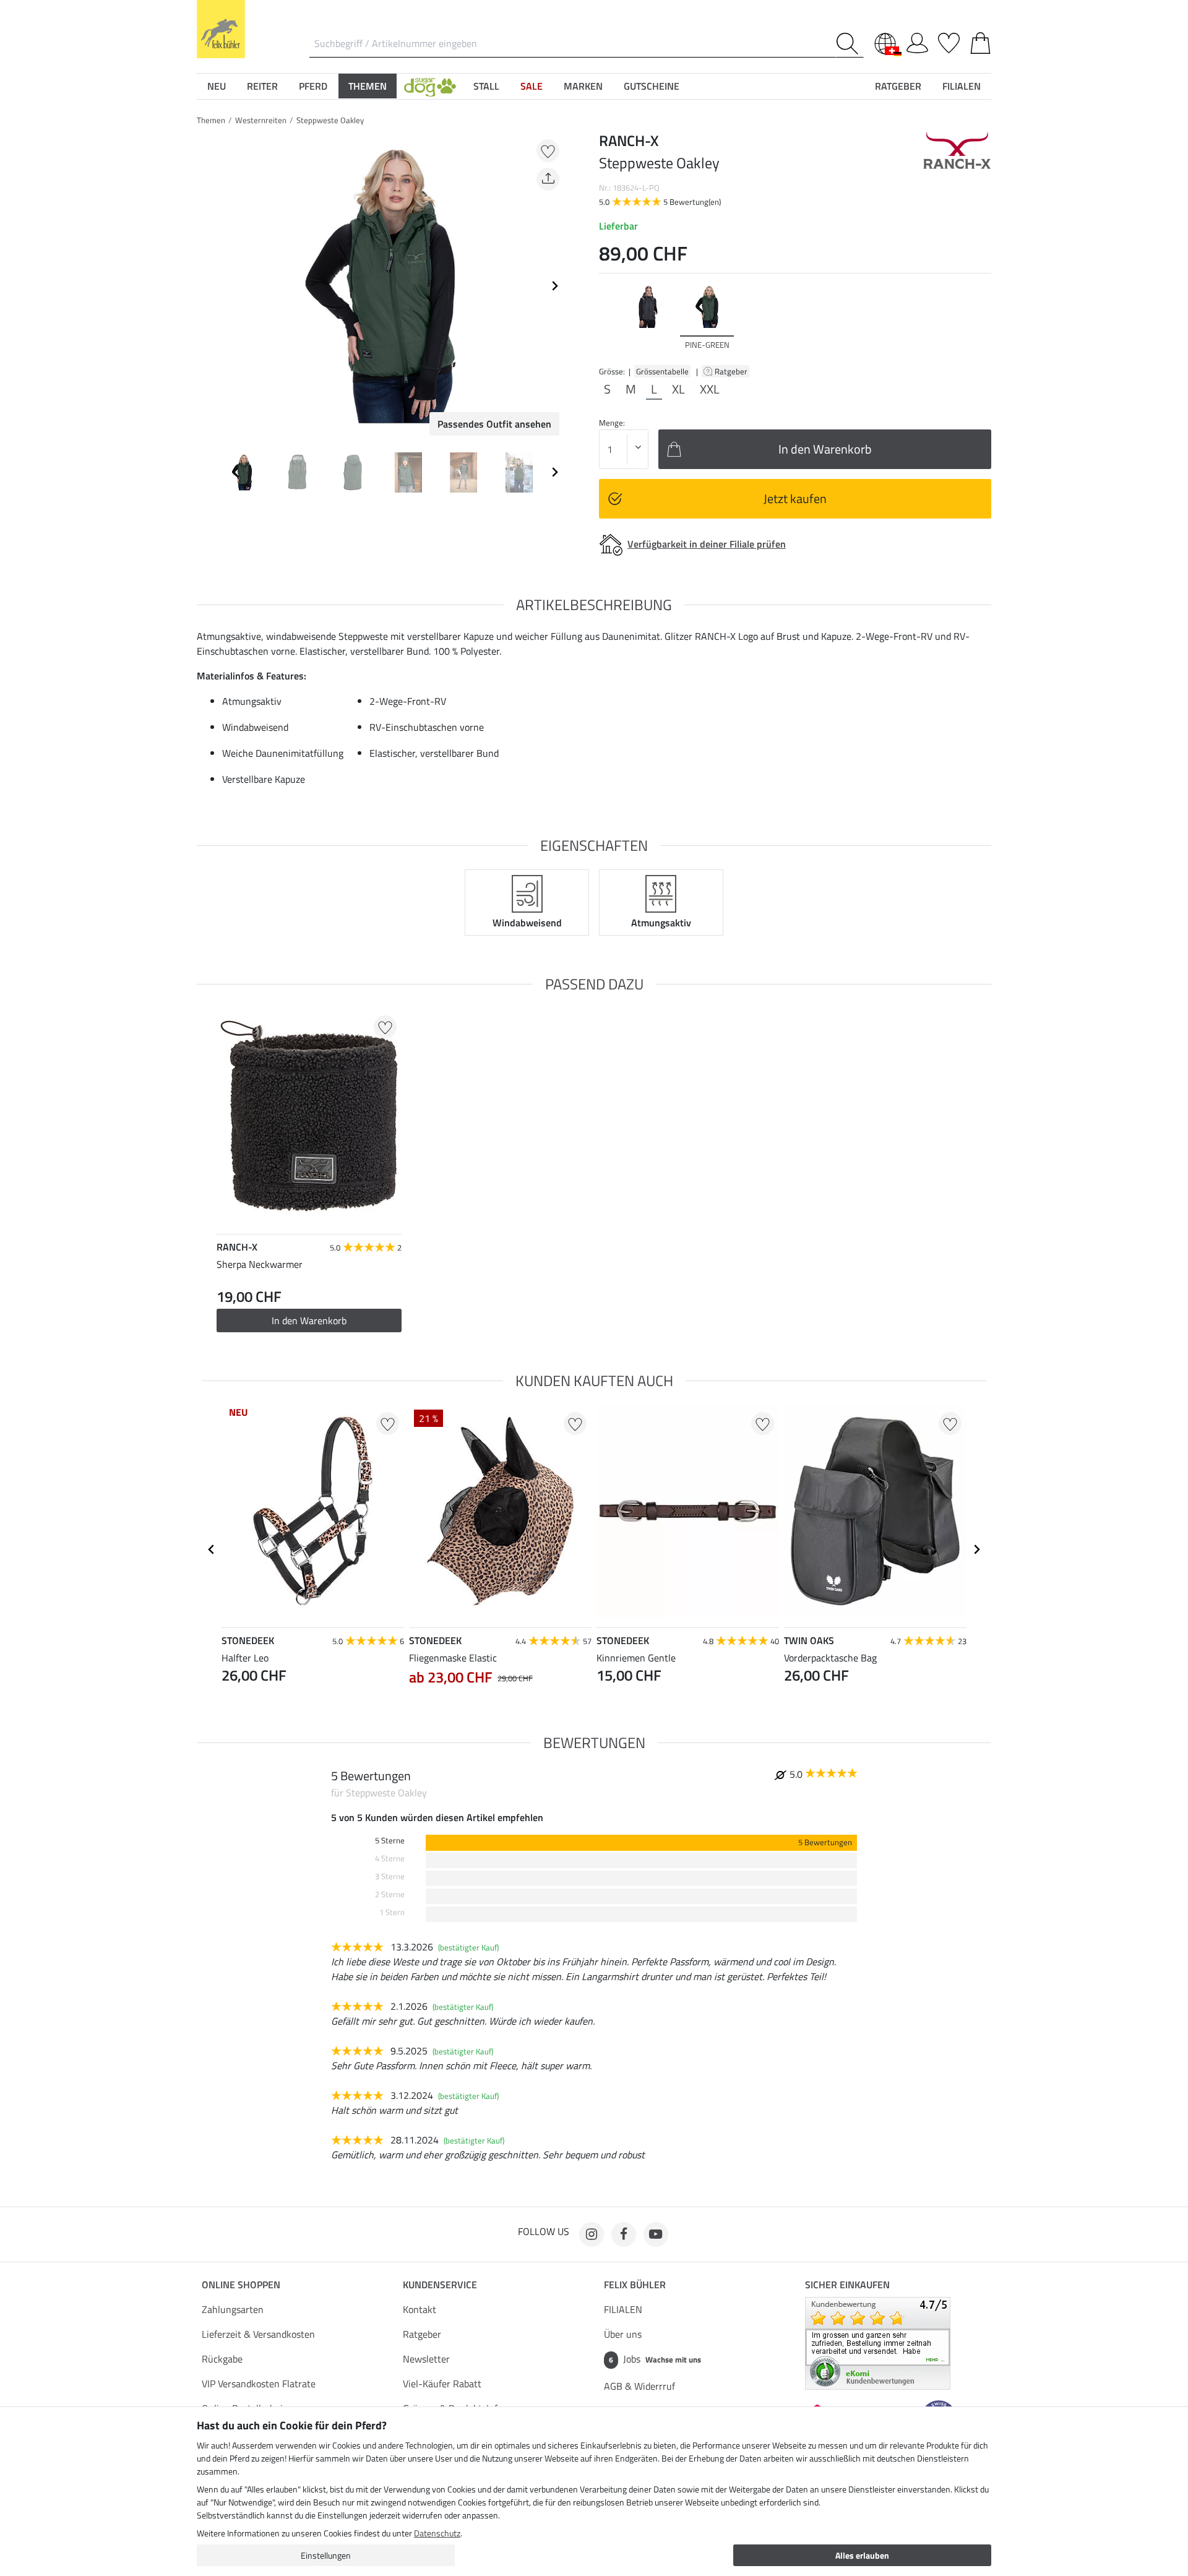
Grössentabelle (662, 371)
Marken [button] (583, 86)
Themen (211, 120)
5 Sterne (390, 1841)
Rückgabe (222, 2359)
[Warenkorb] (980, 41)
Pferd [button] (313, 86)
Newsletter (426, 2359)
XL (678, 389)
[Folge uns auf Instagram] (592, 2234)
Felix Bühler (635, 2285)
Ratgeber (732, 371)
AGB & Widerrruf (639, 2386)
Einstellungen (326, 2555)
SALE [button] (532, 86)
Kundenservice (440, 2285)
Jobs (655, 2359)
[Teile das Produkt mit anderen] (548, 179)
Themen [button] (368, 86)
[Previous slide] (207, 286)
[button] (430, 86)
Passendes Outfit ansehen (494, 424)
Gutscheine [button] (652, 86)
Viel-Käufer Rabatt (442, 2384)
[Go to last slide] (212, 1549)
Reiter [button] (262, 86)
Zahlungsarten (233, 2309)
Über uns (623, 2334)
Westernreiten (261, 120)
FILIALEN (623, 2309)
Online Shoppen (241, 2285)
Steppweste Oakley (330, 120)
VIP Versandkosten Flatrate (259, 2384)
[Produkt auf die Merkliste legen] (548, 151)
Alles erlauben (862, 2555)
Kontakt (420, 2309)
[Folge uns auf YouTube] (656, 2234)
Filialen (962, 86)
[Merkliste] (949, 41)
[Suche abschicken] (850, 44)
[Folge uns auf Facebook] (624, 2234)
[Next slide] (554, 286)
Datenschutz (437, 2533)
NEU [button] (217, 86)
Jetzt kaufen (795, 498)
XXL (710, 389)
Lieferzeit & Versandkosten (258, 2334)
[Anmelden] (917, 41)
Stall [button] (486, 86)
